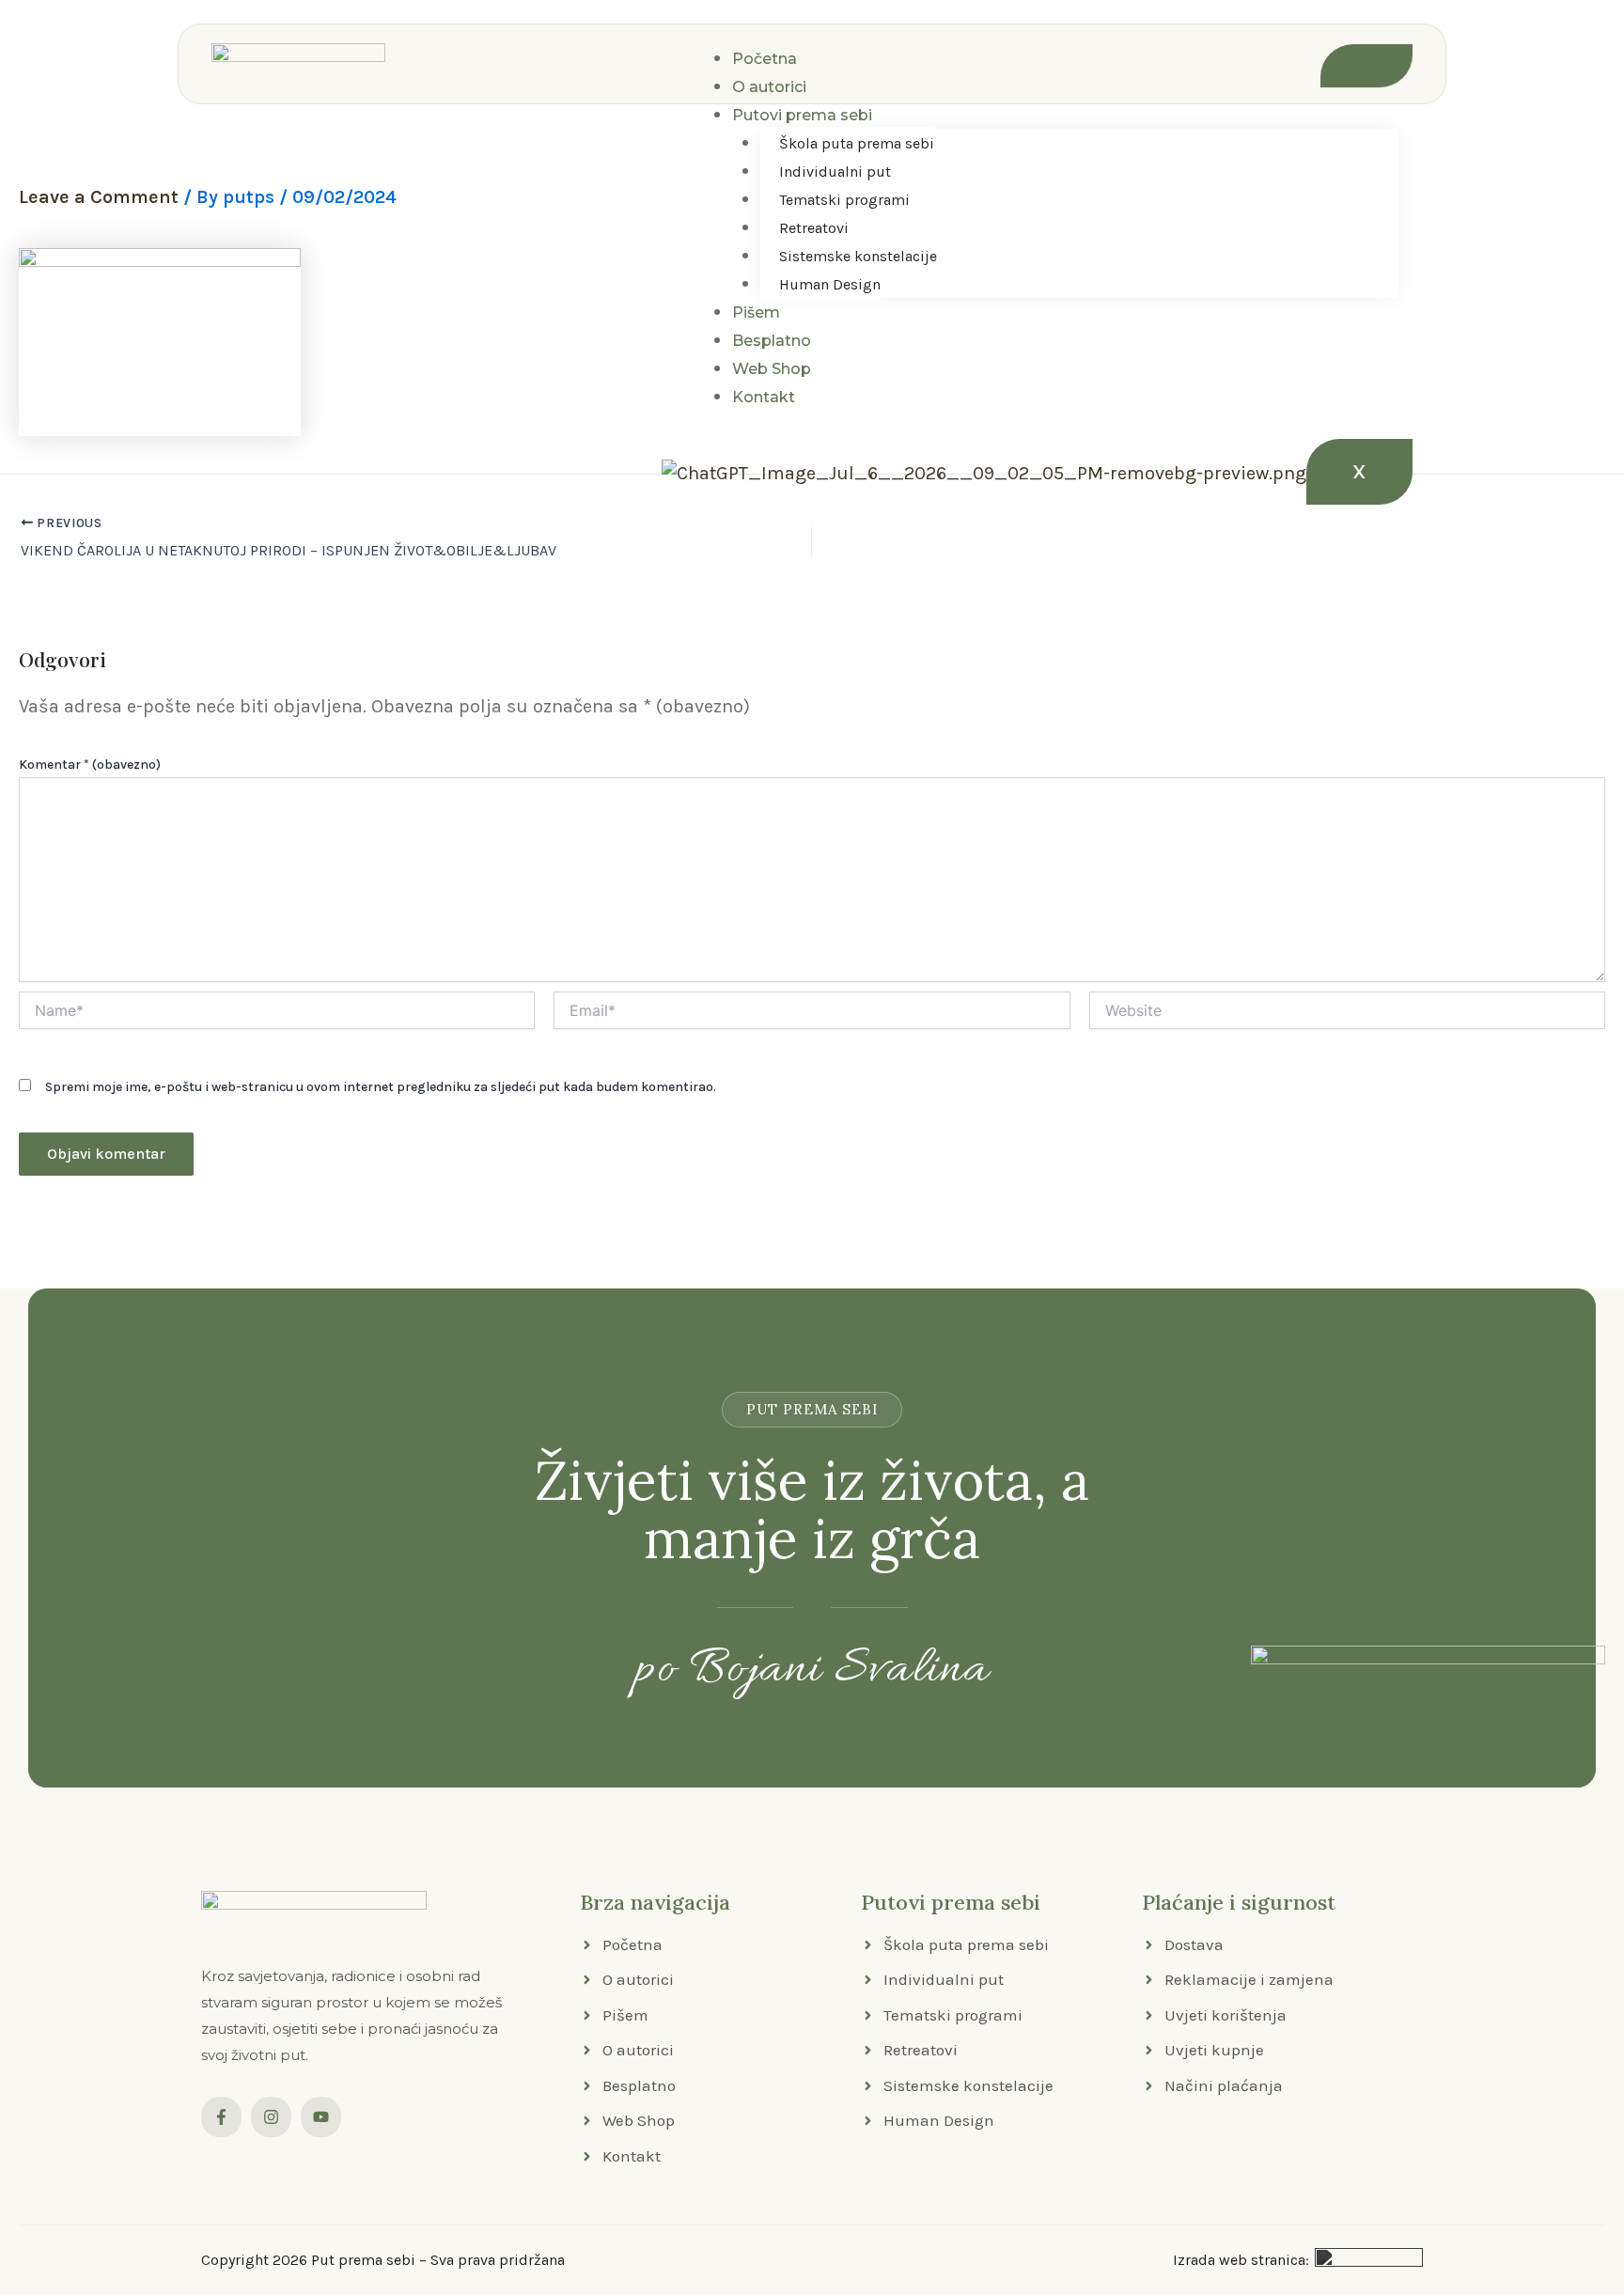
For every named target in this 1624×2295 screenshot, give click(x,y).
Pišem (756, 312)
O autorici (769, 87)
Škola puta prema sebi (857, 143)
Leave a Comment (99, 197)
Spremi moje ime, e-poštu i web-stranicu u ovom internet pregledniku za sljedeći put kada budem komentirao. (381, 1087)
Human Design (830, 284)
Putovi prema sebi (802, 115)
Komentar (90, 765)
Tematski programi (844, 200)
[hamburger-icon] (1366, 66)
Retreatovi (814, 228)
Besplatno (772, 341)
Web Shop (772, 369)
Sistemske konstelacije (858, 256)
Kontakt (764, 397)
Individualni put (835, 172)
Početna (765, 59)
